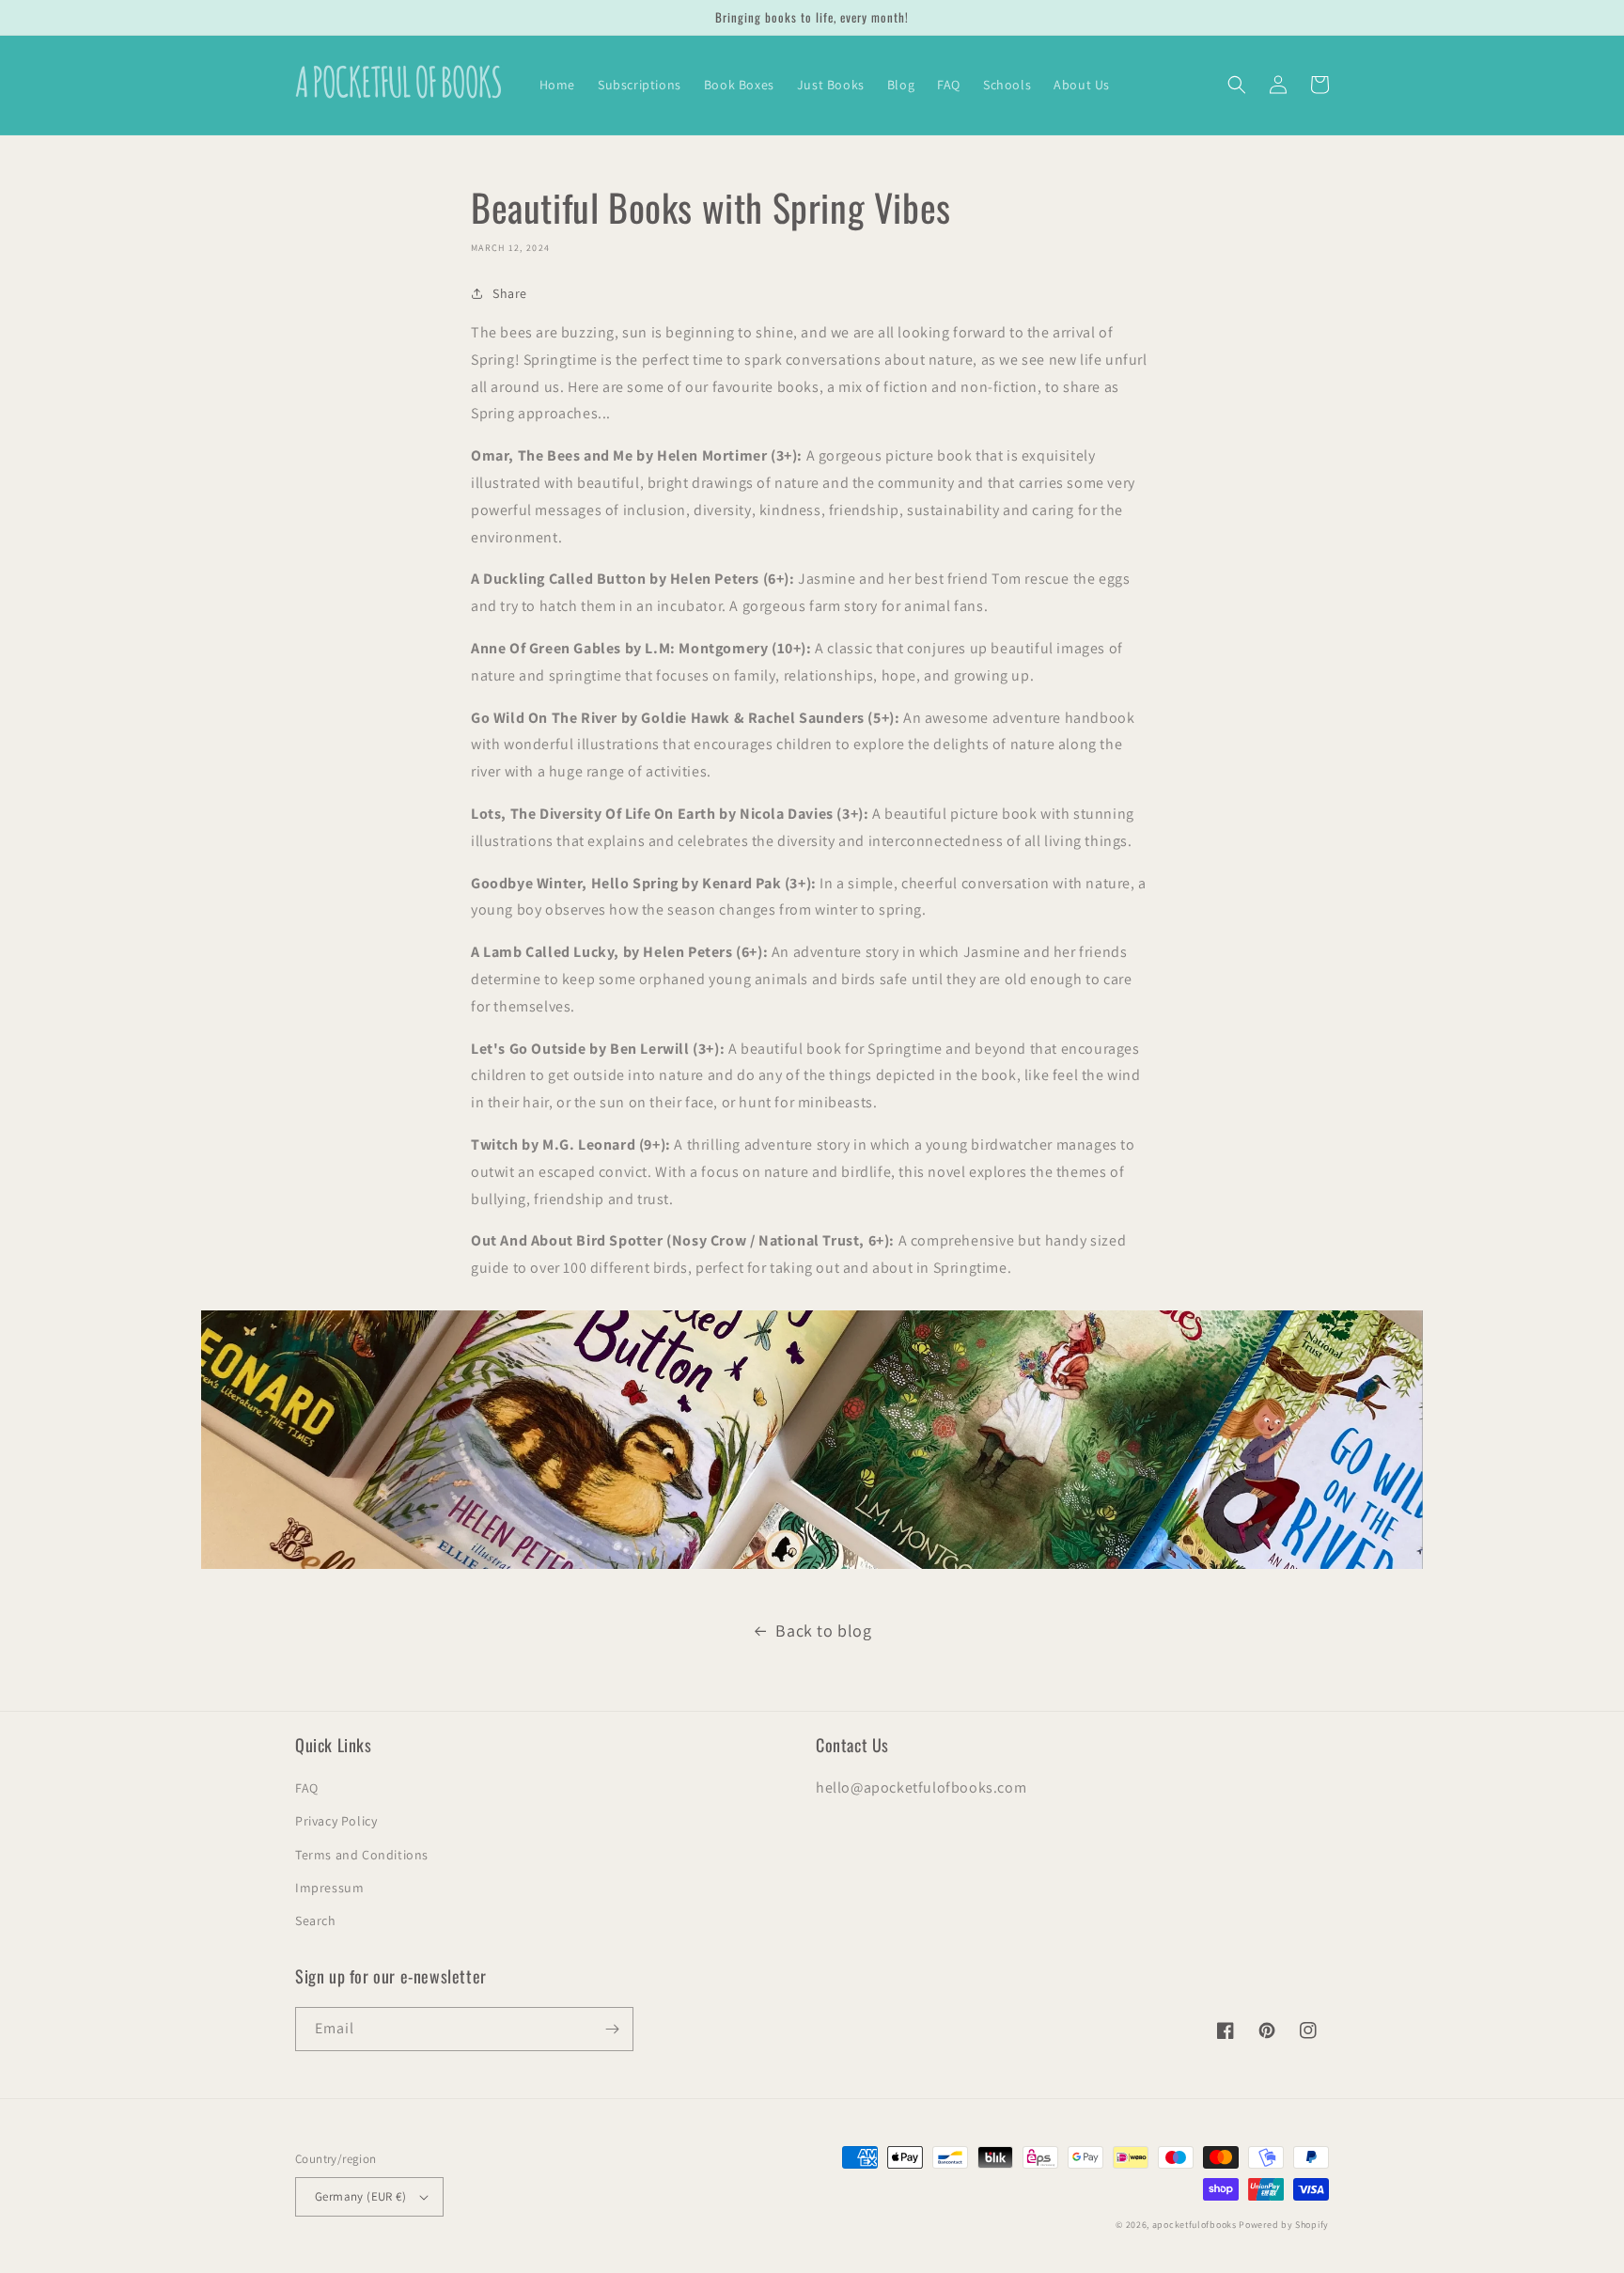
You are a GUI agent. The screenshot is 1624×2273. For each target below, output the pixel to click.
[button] (1237, 85)
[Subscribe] (612, 2029)
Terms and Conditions (362, 1855)
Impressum (329, 1888)
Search (316, 1920)
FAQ (307, 1788)
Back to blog (823, 1630)
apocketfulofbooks (1195, 2225)
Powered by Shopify (1284, 2225)
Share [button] (510, 293)
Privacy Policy (336, 1821)
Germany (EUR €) (360, 2196)
